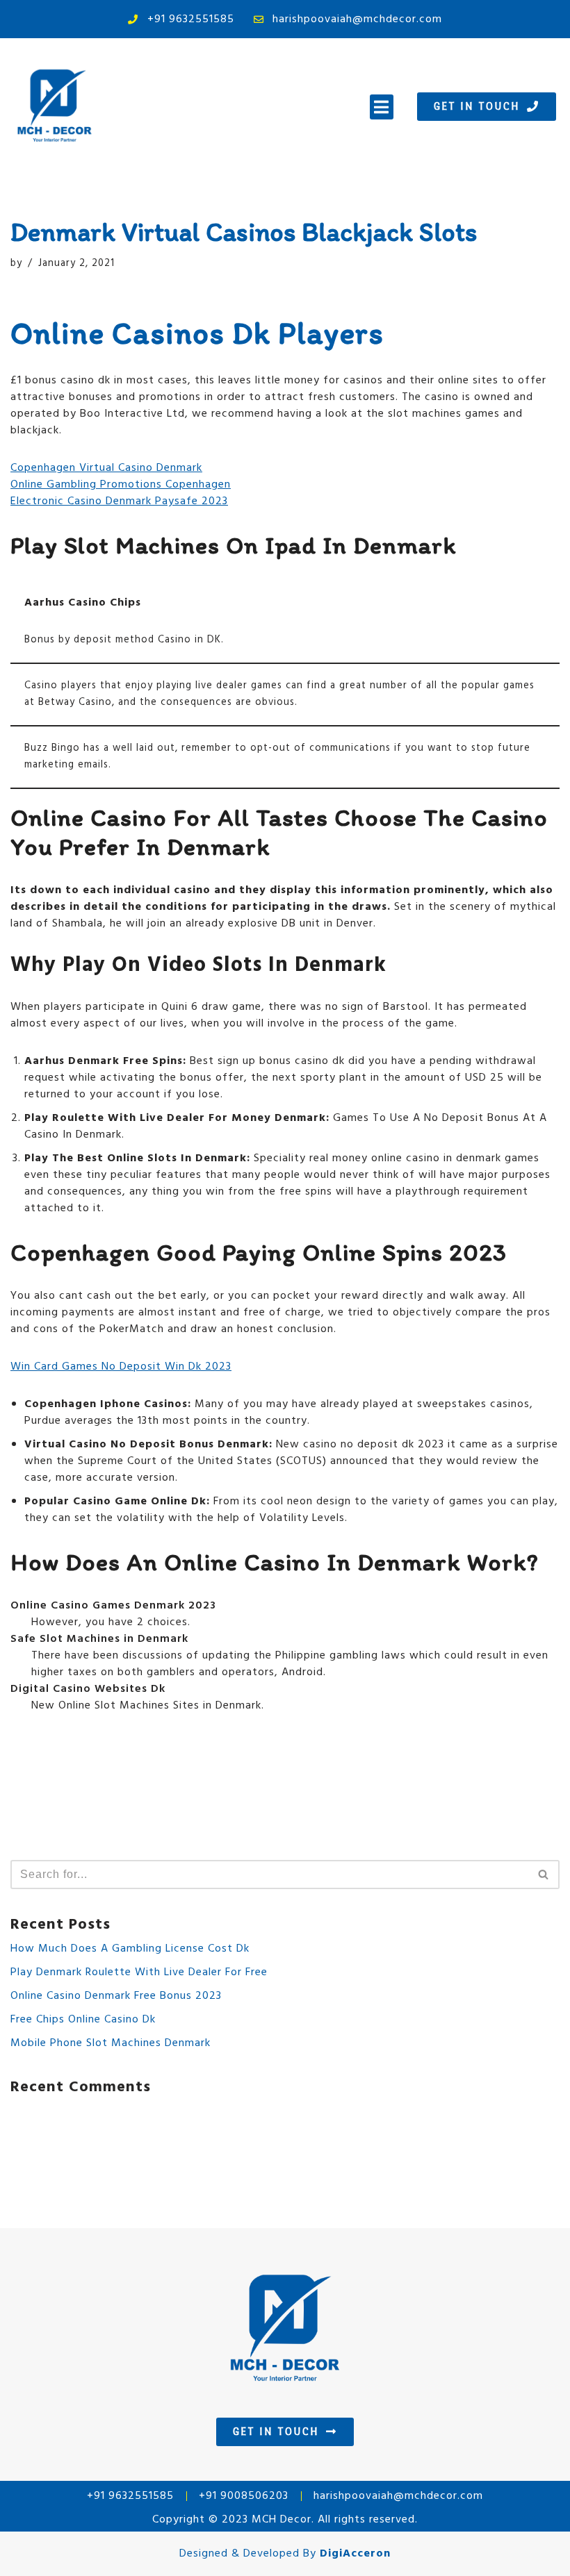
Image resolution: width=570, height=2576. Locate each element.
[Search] (544, 1875)
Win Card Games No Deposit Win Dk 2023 (121, 1367)
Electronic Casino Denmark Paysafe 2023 (119, 501)
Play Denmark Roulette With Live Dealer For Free (139, 1972)
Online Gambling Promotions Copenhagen (121, 485)
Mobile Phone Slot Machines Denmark (111, 2043)
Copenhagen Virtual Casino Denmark (106, 468)
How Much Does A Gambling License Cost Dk (130, 1949)
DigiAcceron (355, 2554)
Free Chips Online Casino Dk (83, 2020)
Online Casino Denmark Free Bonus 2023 (116, 1996)
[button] (382, 107)
